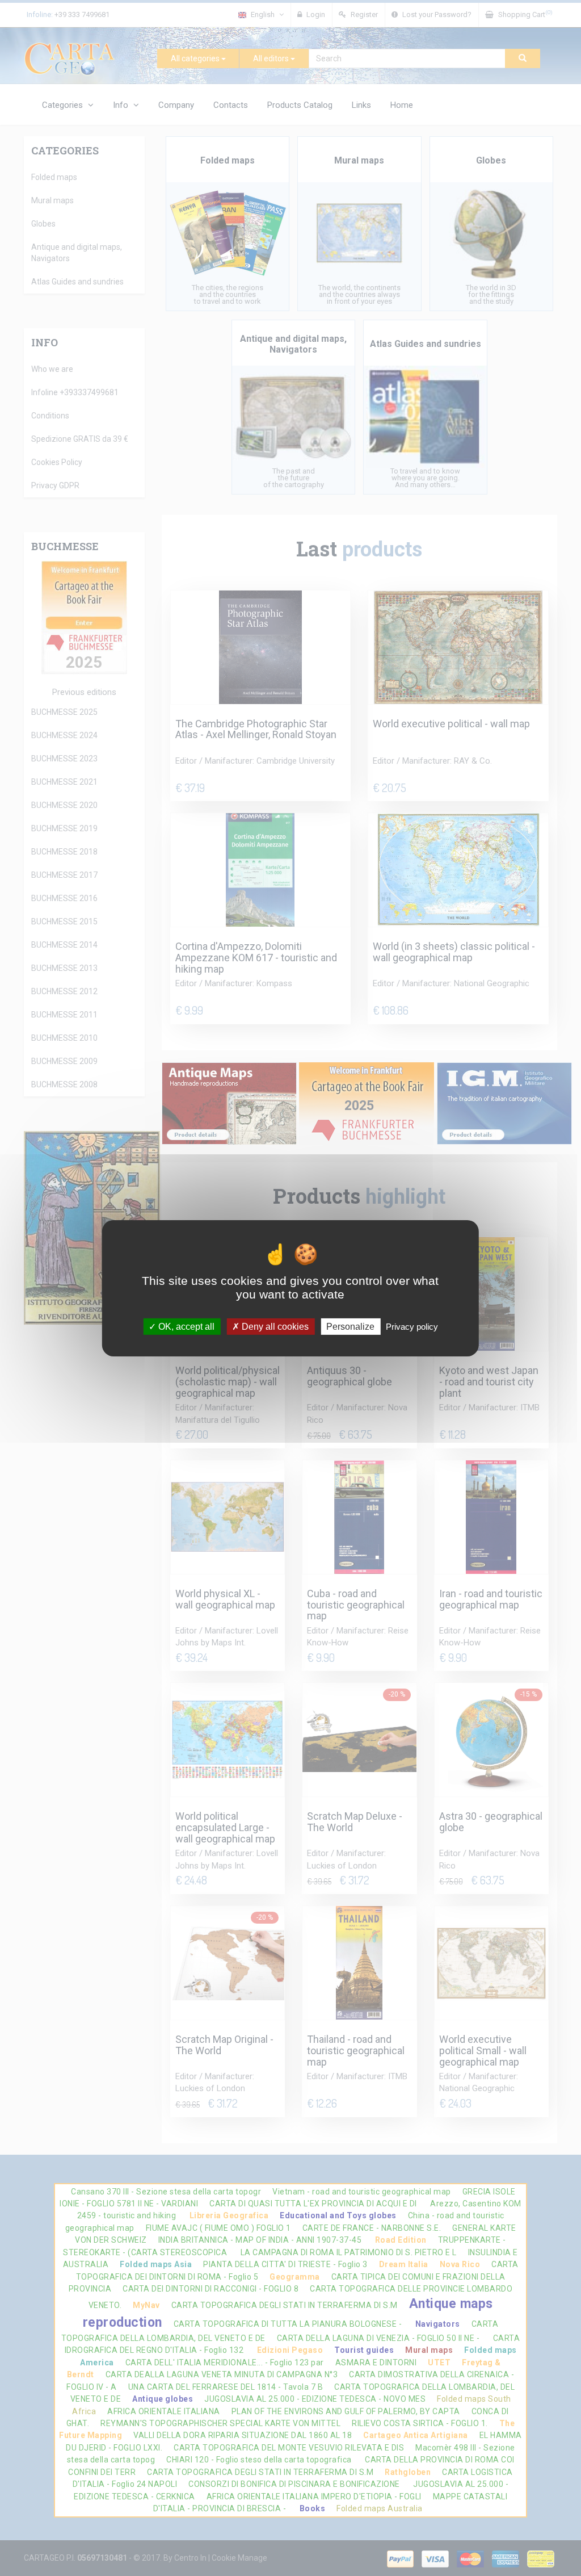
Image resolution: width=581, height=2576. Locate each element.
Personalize (350, 1326)
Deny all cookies (274, 1326)
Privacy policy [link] (412, 1326)
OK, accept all (185, 1326)
